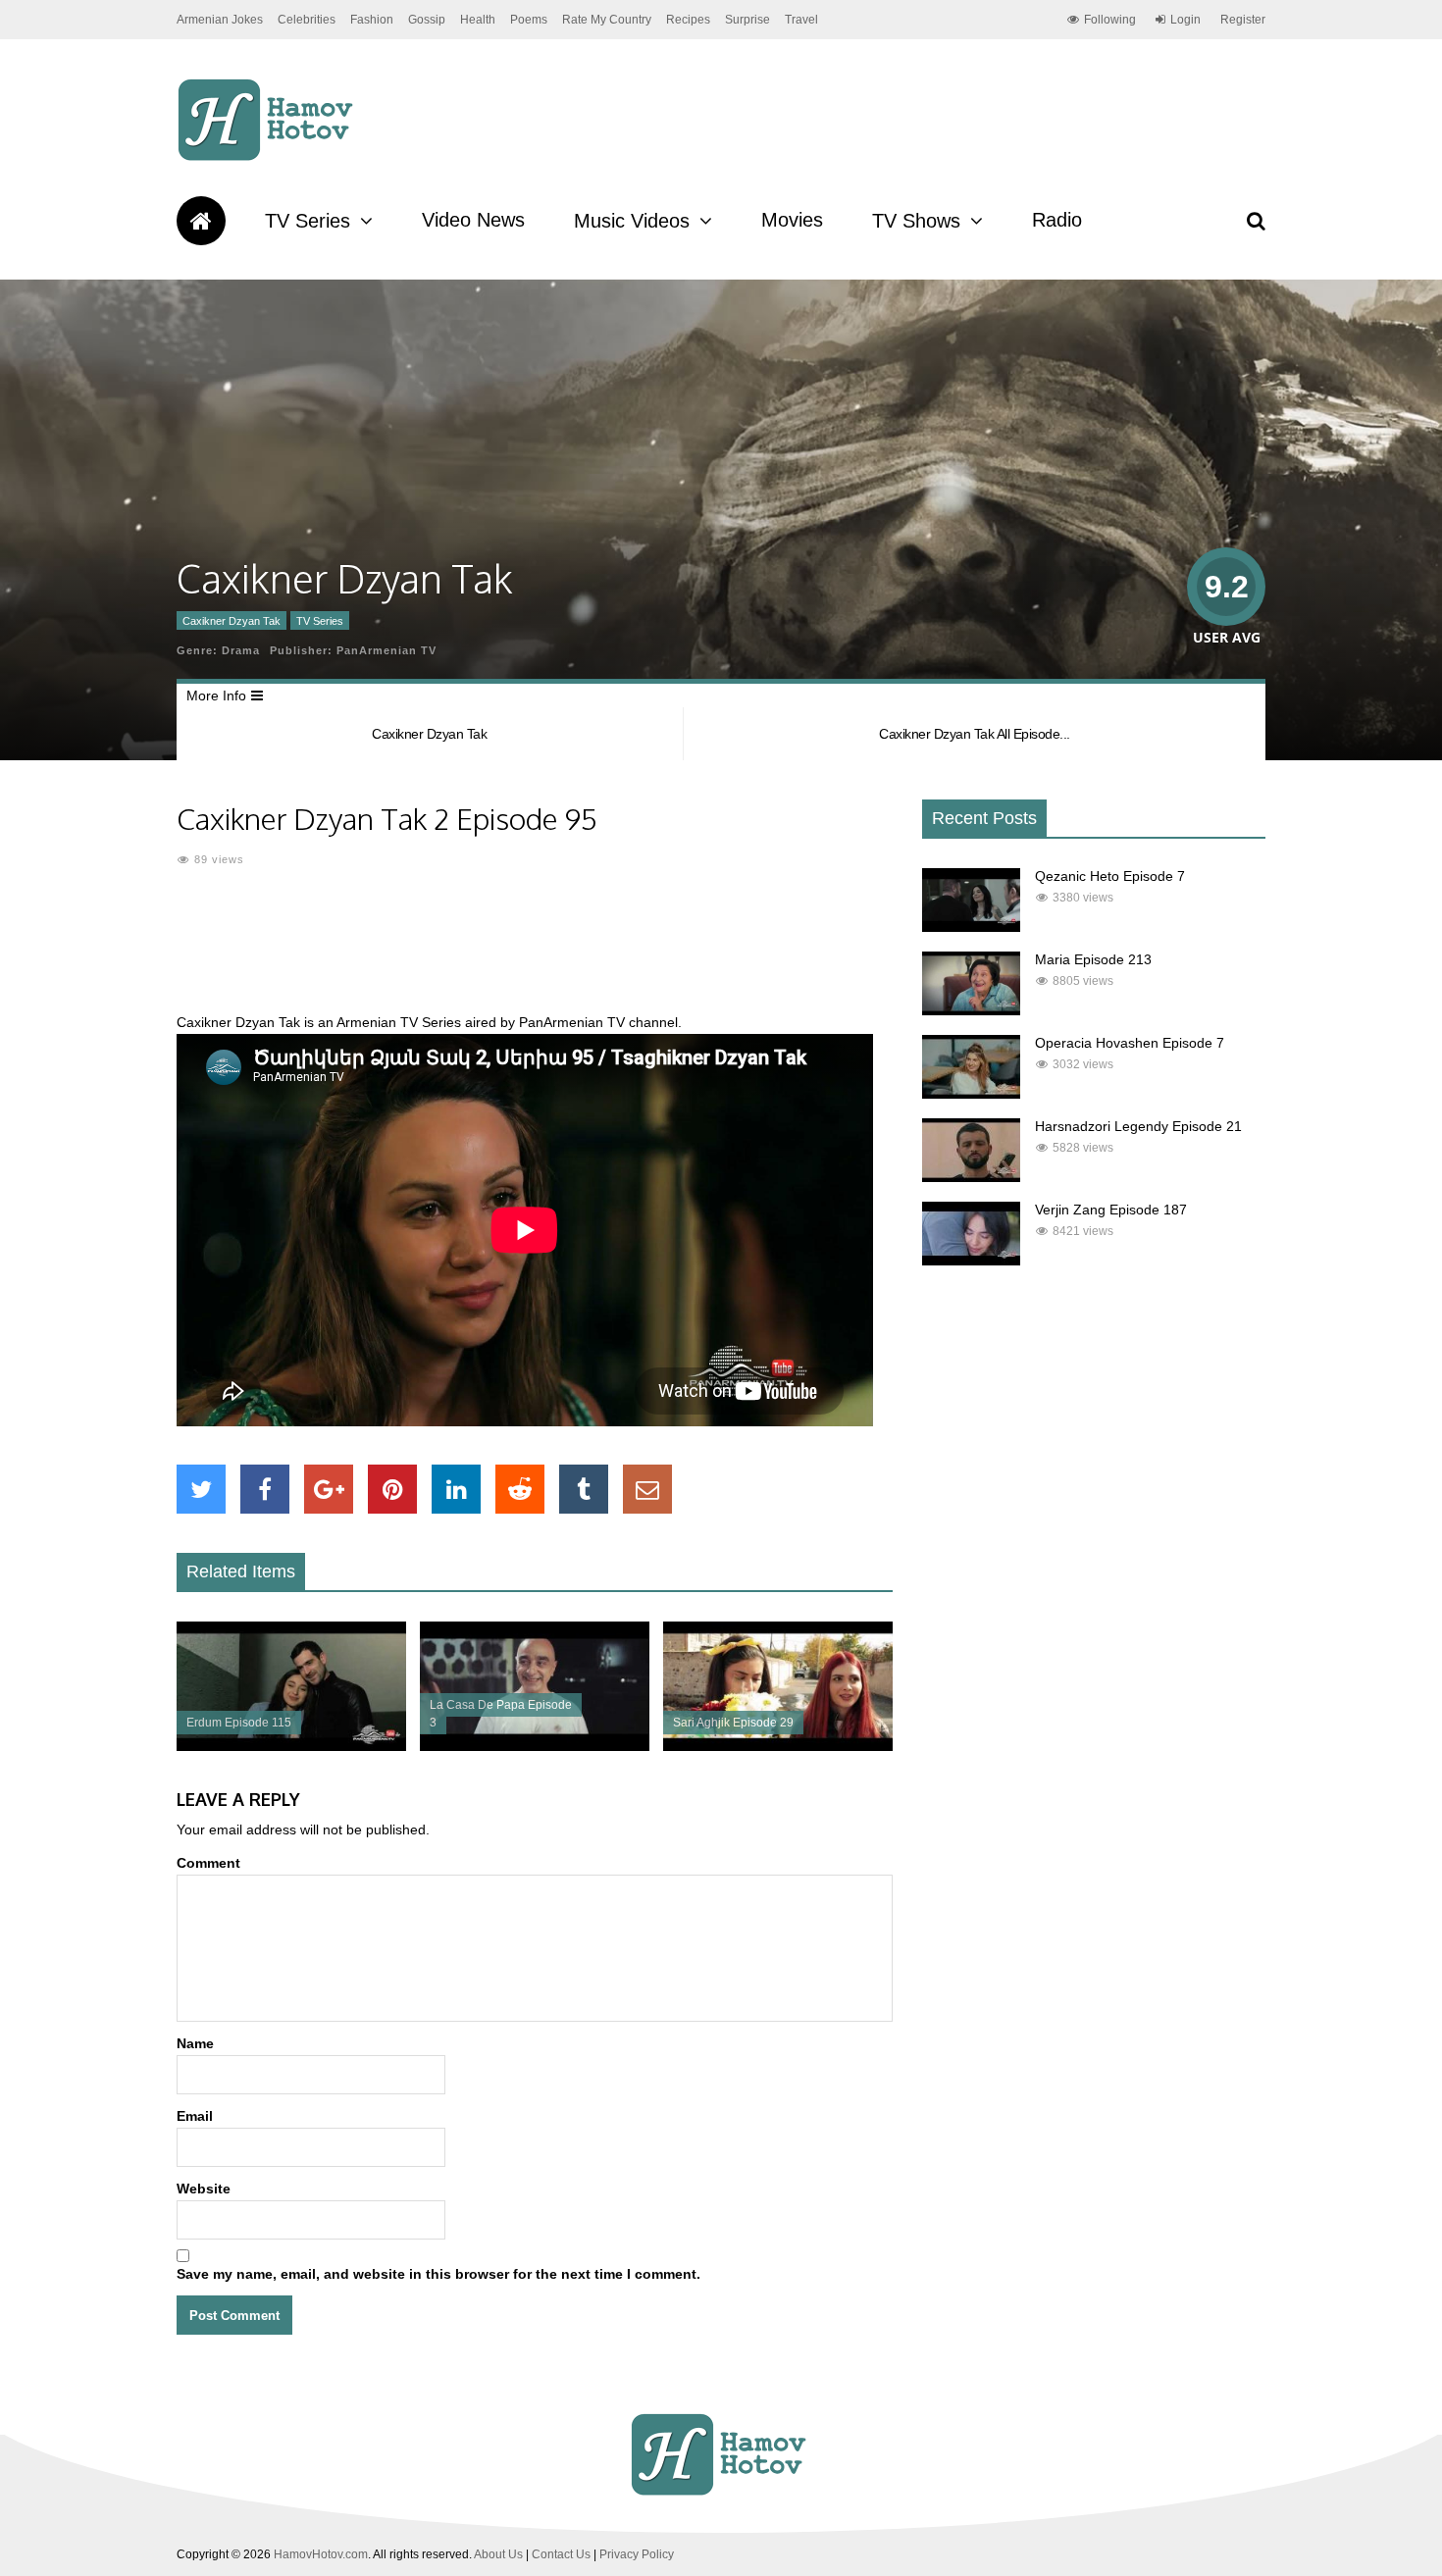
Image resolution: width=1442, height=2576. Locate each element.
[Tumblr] (584, 1489)
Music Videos (632, 221)
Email (195, 2116)
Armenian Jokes (220, 20)
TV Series (308, 221)
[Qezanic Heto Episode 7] (971, 927)
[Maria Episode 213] (971, 1010)
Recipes (688, 20)
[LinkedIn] (456, 1489)
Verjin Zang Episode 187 (1111, 1210)
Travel (801, 20)
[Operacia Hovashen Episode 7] (971, 1094)
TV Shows (916, 221)
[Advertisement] (535, 952)
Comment (208, 1863)
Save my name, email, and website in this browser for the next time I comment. (438, 2274)
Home (201, 221)
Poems (529, 20)
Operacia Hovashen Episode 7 (1130, 1043)
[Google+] (329, 1489)
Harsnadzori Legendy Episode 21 (1138, 1126)
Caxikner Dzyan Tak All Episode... (975, 734)
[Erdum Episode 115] (291, 1746)
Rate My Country (607, 20)
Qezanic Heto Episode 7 (1110, 876)
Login (1185, 20)
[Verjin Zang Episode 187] (971, 1261)
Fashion (372, 20)
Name (195, 2043)
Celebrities (307, 20)
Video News (473, 220)
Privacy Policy (637, 2554)
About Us (498, 2554)
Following (1110, 20)
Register (1243, 20)
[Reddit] (520, 1489)
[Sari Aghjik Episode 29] (778, 1746)
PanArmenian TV (386, 650)
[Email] (647, 1489)
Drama (241, 650)
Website (204, 2189)
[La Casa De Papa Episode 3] (535, 1746)
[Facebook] (265, 1489)
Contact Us (561, 2554)
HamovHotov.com (321, 2554)
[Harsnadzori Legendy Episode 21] (971, 1177)
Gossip (427, 20)
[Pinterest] (392, 1489)
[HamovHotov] (268, 158)
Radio (1057, 220)
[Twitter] (201, 1489)
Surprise (747, 20)
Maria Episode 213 (1093, 959)
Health (478, 20)
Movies (792, 220)
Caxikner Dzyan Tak (232, 621)
